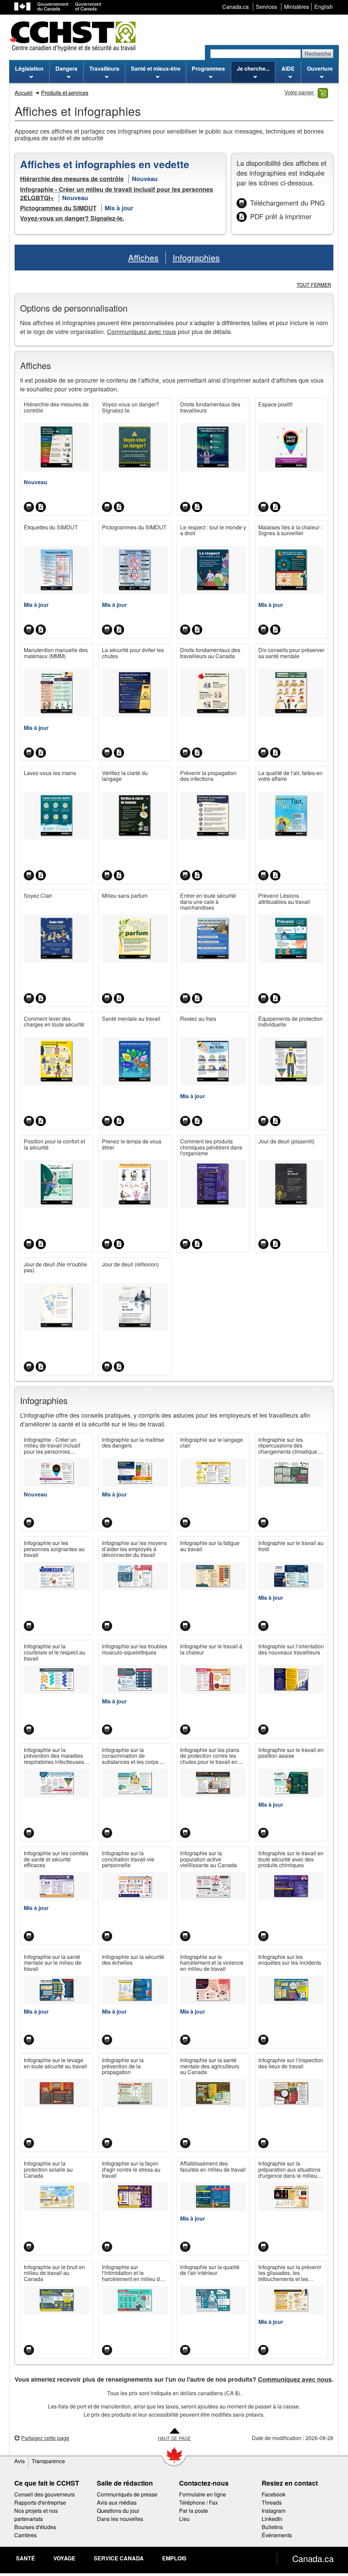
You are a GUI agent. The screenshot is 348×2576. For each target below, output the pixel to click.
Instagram (274, 2511)
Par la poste (194, 2511)
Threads (272, 2502)
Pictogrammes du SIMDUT (58, 208)
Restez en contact (290, 2483)
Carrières (25, 2535)
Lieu (184, 2519)
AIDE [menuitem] (288, 68)
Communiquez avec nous (142, 331)
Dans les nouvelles (120, 2519)
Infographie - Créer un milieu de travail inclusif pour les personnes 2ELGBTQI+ (117, 194)
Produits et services (65, 93)
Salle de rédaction (125, 2483)
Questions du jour (118, 2511)
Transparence (48, 2461)
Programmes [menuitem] (208, 68)
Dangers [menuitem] (66, 68)
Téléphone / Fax (198, 2502)
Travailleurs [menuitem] (104, 68)
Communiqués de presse (127, 2494)
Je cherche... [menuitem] (253, 68)
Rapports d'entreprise (40, 2502)
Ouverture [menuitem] (320, 68)
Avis (20, 2461)
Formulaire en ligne (203, 2494)
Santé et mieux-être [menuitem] (156, 68)
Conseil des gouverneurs (45, 2494)
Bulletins (272, 2527)
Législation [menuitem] (29, 68)
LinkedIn (272, 2519)
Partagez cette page (45, 2438)
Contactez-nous (204, 2483)
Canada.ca (313, 2558)
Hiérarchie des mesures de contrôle (72, 179)
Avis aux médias (117, 2502)
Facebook (274, 2494)
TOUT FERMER (314, 285)
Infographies (196, 257)
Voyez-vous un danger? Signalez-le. (72, 218)
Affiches (143, 257)
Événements (277, 2535)
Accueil (24, 93)
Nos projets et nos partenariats (36, 2515)
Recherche (318, 54)
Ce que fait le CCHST (47, 2483)
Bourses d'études (35, 2527)
